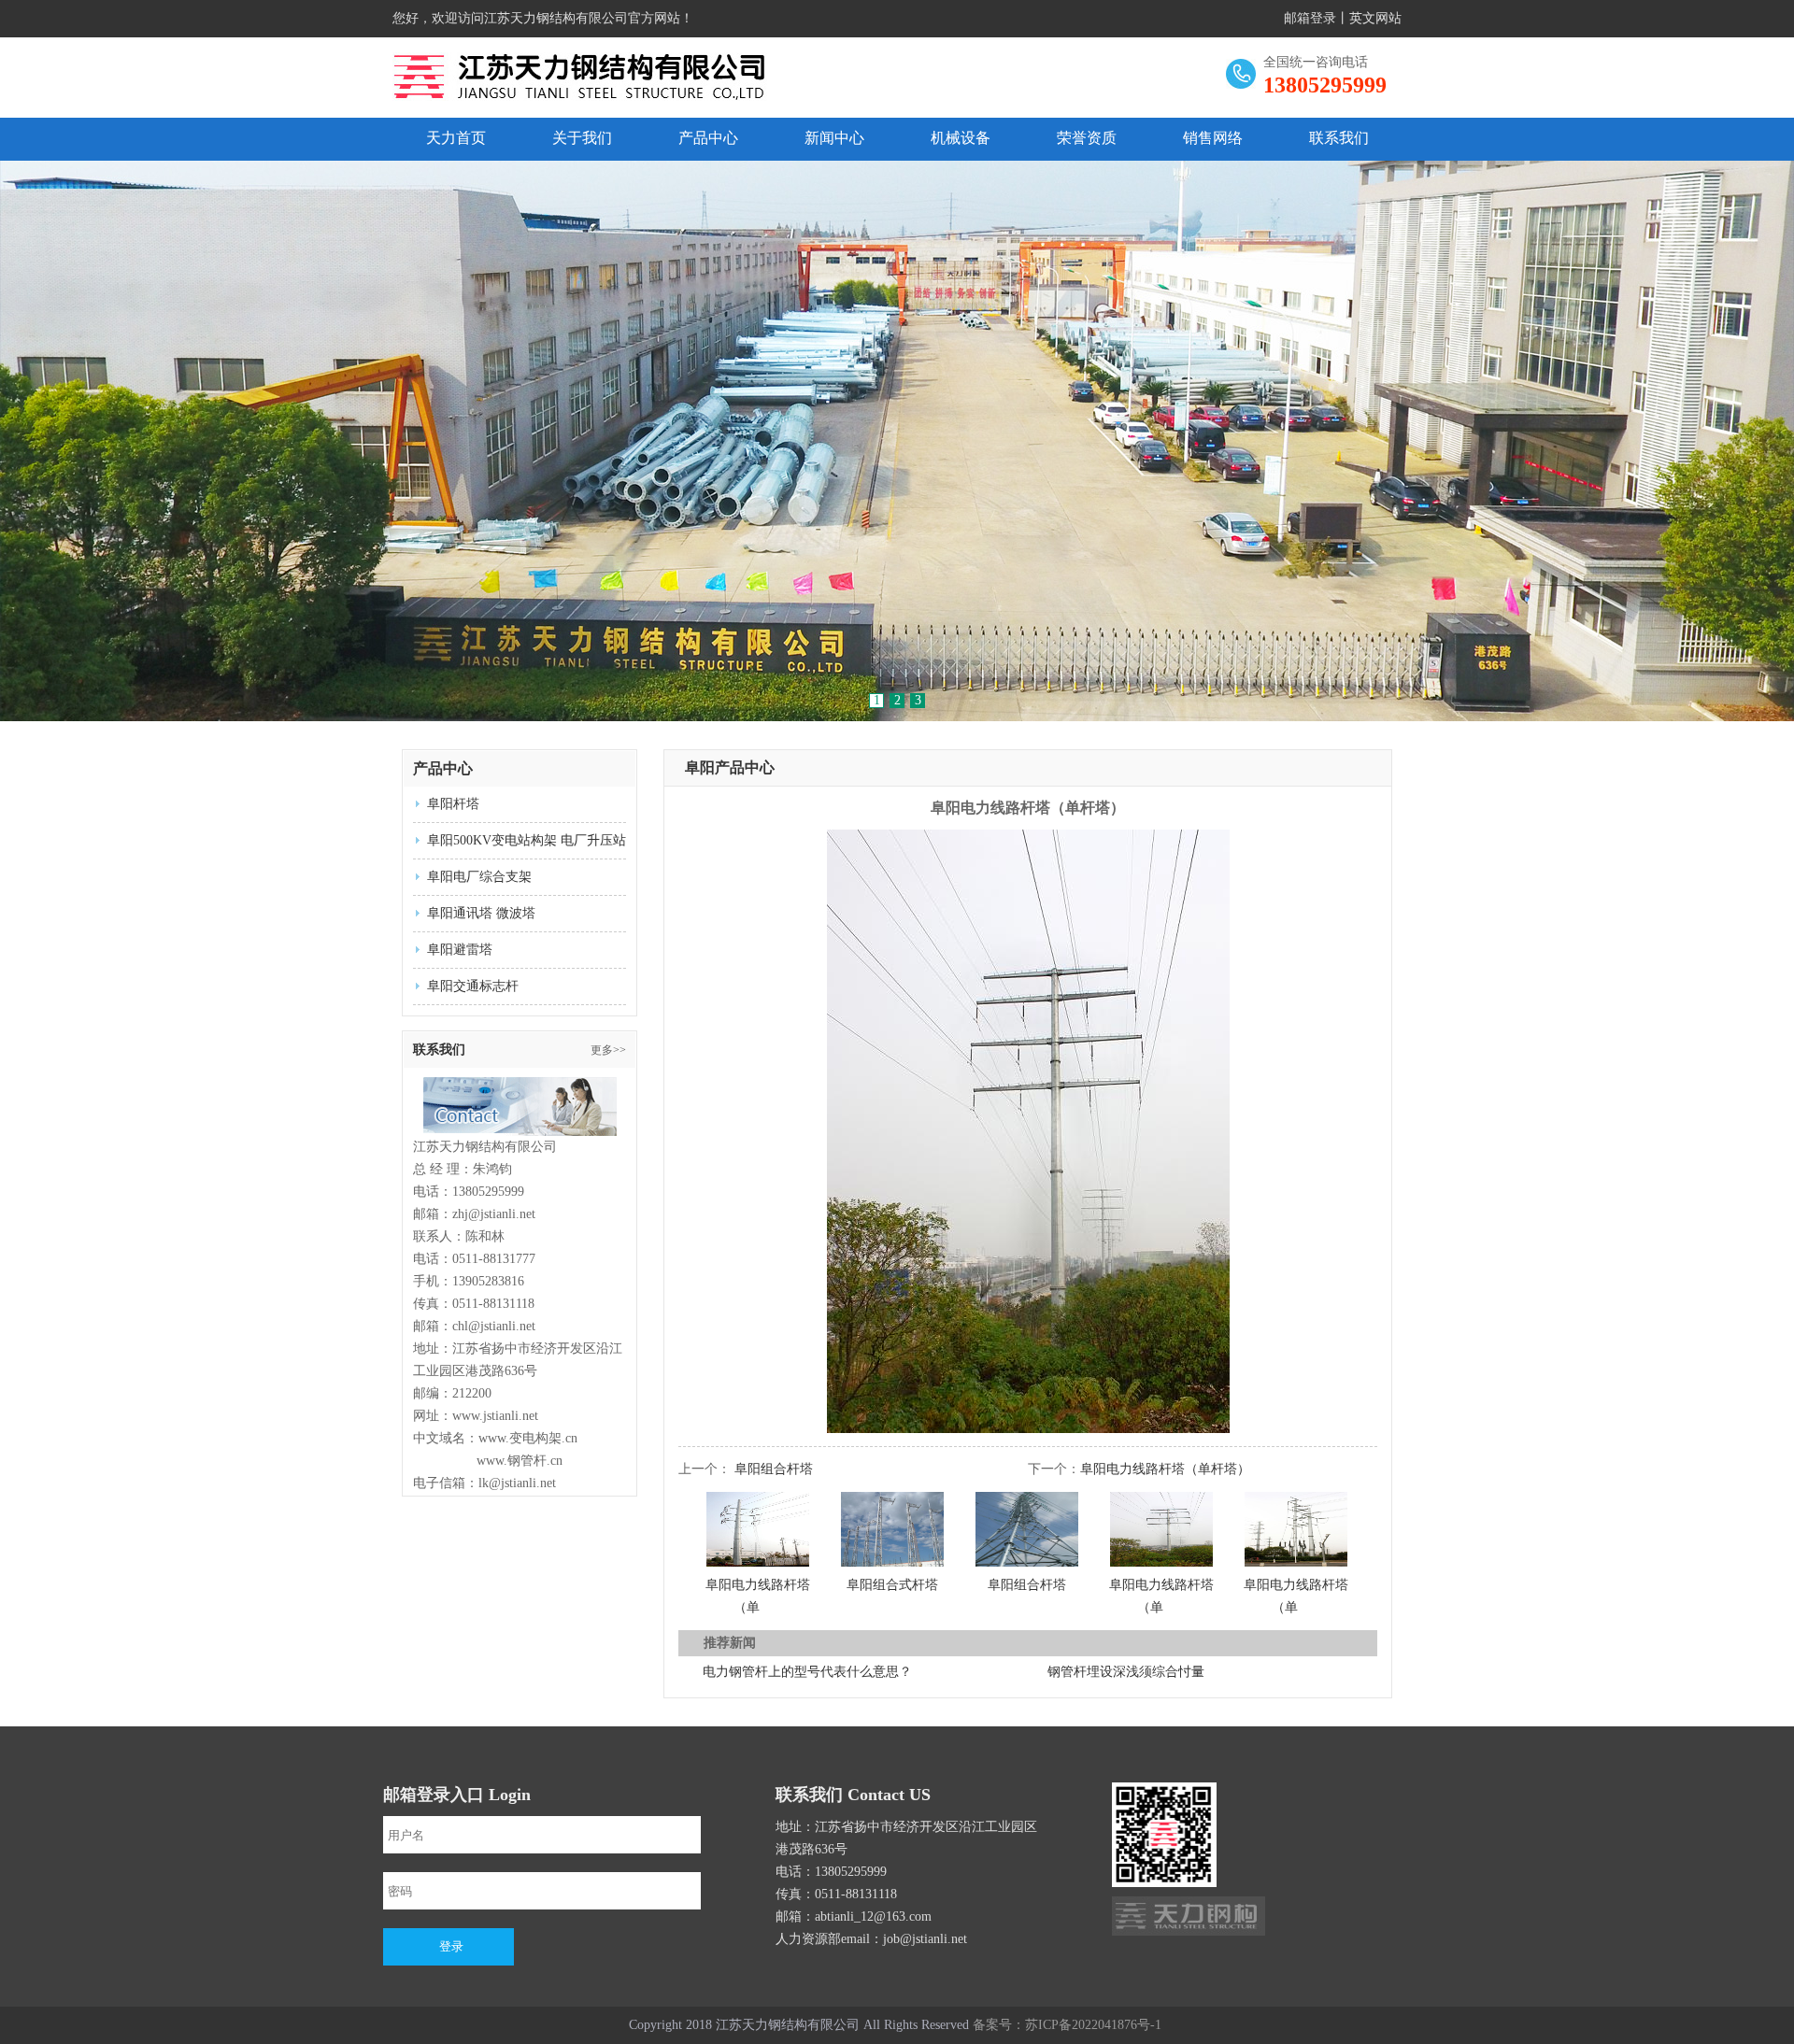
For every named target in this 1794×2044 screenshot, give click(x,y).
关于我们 (582, 138)
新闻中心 (834, 138)
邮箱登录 (1310, 18)
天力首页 (456, 138)
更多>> (608, 1050)
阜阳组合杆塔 (774, 1469)
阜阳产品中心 (730, 767)
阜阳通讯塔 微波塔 (481, 913)
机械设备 (961, 138)
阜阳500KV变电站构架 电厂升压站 (527, 840)
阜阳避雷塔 (460, 950)
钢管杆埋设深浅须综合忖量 (1126, 1672)
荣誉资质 (1087, 138)
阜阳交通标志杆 (473, 986)
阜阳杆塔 (453, 804)
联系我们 (1339, 138)
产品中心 (708, 138)
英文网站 (1375, 18)
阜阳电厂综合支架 (479, 877)
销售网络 (1213, 138)
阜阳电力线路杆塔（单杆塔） (1165, 1469)
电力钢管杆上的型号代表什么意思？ (807, 1672)
